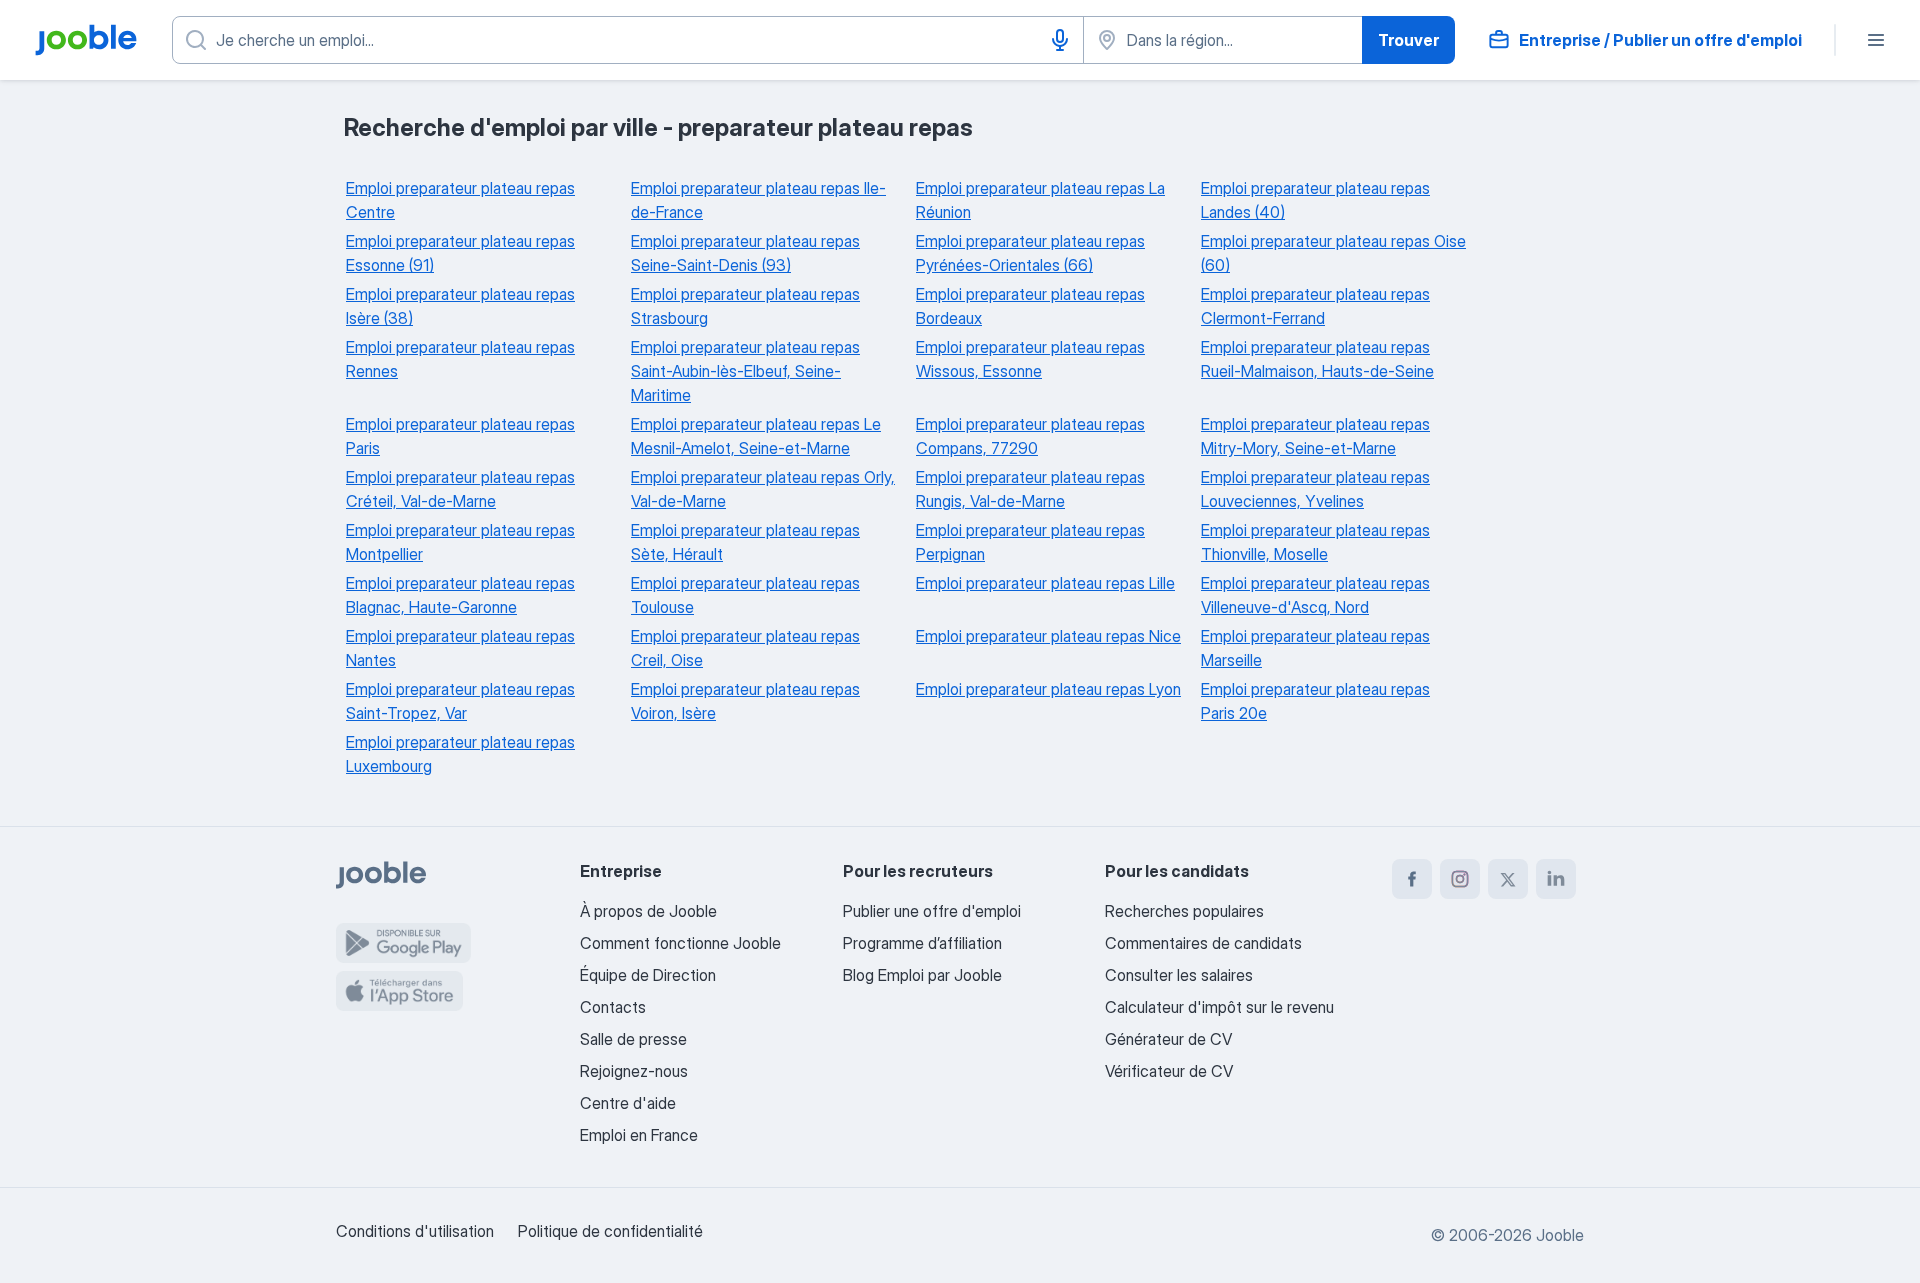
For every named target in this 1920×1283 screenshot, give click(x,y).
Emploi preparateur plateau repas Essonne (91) (460, 253)
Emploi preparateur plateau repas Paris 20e (1315, 701)
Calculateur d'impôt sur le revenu (1219, 1007)
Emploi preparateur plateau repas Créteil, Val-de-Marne (460, 489)
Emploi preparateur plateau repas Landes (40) (1315, 200)
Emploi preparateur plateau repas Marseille (1315, 648)
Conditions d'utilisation (415, 1231)
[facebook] (1412, 879)
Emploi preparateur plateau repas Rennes (460, 359)
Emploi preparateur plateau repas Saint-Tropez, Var (460, 701)
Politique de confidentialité (610, 1231)
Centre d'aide (628, 1103)
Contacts (613, 1007)
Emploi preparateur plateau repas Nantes (460, 648)
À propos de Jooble (648, 911)
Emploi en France (639, 1135)
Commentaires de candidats (1203, 943)
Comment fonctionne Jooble (680, 943)
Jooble (1560, 1235)
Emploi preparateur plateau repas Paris (460, 436)
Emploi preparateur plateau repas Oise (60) (1333, 253)
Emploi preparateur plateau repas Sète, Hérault (745, 542)
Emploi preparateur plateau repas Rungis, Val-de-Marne (1030, 489)
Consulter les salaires (1179, 975)
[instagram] (1460, 879)
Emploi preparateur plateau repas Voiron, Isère (745, 701)
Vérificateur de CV (1169, 1071)
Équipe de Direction (648, 975)
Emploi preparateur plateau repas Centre (460, 200)
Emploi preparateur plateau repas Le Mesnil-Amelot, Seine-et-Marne (756, 436)
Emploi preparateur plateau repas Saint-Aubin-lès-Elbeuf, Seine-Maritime (745, 371)
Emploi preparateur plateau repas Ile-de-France (758, 200)
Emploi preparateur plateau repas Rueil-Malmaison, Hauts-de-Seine (1317, 359)
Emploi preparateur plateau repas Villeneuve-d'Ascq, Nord (1315, 595)
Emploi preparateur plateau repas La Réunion (1040, 200)
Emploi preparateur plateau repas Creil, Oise (745, 648)
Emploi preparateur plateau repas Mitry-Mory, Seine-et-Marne (1315, 436)
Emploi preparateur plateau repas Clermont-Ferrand (1315, 306)
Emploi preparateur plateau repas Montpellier (460, 542)
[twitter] (1508, 879)
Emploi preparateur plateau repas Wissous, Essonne (1030, 359)
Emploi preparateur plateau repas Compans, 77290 (1030, 436)
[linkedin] (1556, 879)
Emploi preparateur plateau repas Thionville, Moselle (1315, 542)
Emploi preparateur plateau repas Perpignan (1030, 542)
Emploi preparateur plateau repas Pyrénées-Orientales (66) (1030, 253)
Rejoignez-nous (634, 1071)
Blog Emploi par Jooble (922, 975)
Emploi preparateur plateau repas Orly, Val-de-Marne (763, 489)
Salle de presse (633, 1039)
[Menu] (1876, 40)
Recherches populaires (1184, 911)
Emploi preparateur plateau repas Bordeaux (1030, 306)
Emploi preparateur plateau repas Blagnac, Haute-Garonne (460, 595)
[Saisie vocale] (1060, 40)
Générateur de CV (1168, 1039)
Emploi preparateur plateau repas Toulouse (745, 595)
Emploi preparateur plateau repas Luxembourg (460, 754)
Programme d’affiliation (922, 943)
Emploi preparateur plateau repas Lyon (1048, 689)
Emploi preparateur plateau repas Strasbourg (745, 306)
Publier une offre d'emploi (932, 911)
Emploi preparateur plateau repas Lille (1045, 583)
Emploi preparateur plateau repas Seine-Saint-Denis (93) (745, 253)
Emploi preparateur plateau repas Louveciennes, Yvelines (1315, 489)
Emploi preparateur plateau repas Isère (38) (460, 306)
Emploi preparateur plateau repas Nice (1048, 636)
